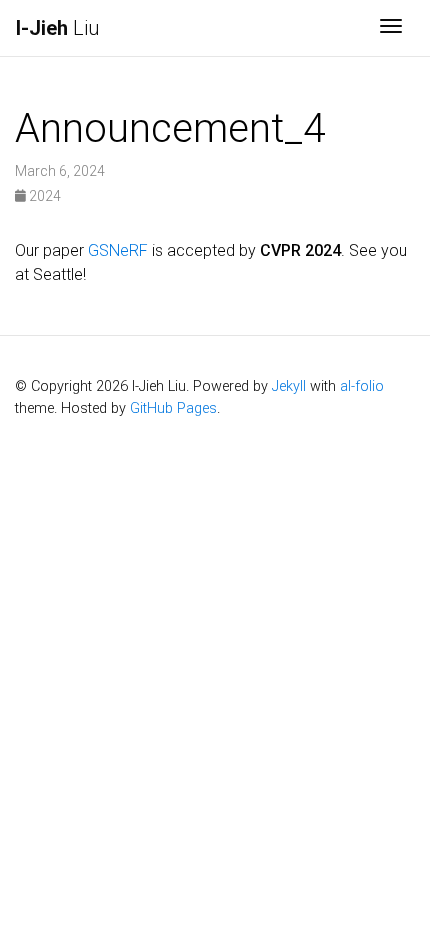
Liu (57, 28)
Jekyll (289, 386)
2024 (43, 196)
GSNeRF (118, 250)
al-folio (362, 386)
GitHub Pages (173, 408)
